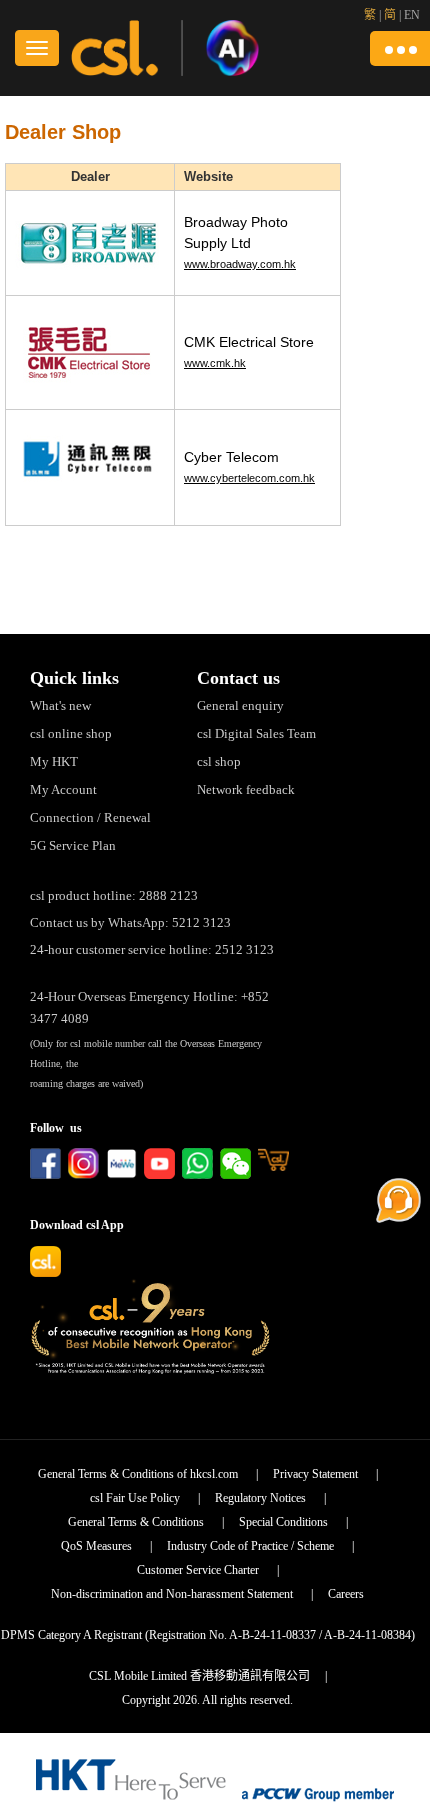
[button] (400, 48)
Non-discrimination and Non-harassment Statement (172, 1594)
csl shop (219, 761)
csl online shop (71, 733)
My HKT (54, 761)
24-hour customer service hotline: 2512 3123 (152, 949)
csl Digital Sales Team (256, 733)
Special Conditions (283, 1522)
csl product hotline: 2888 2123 (114, 895)
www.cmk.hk (215, 363)
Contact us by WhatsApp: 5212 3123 (130, 922)
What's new (60, 705)
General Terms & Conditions (136, 1522)
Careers (346, 1594)
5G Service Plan (73, 845)
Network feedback (246, 789)
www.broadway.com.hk (240, 264)
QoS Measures (96, 1546)
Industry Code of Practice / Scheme (250, 1546)
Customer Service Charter (198, 1570)
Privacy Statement (315, 1474)
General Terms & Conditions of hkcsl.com (138, 1474)
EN (412, 15)
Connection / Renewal (90, 817)
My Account (63, 789)
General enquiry (240, 705)
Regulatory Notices (260, 1498)
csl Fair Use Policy (135, 1498)
